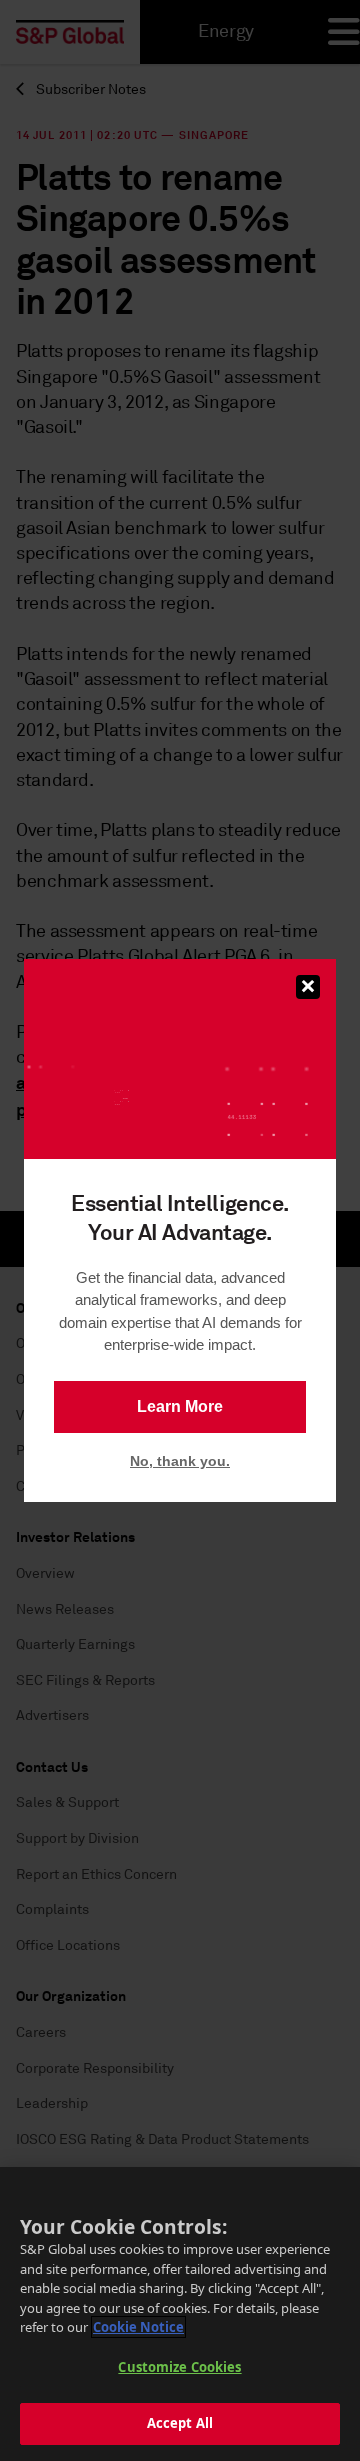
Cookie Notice (138, 2327)
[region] (180, 2314)
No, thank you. (180, 1461)
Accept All (180, 2423)
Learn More (180, 1406)
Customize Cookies (179, 2367)
